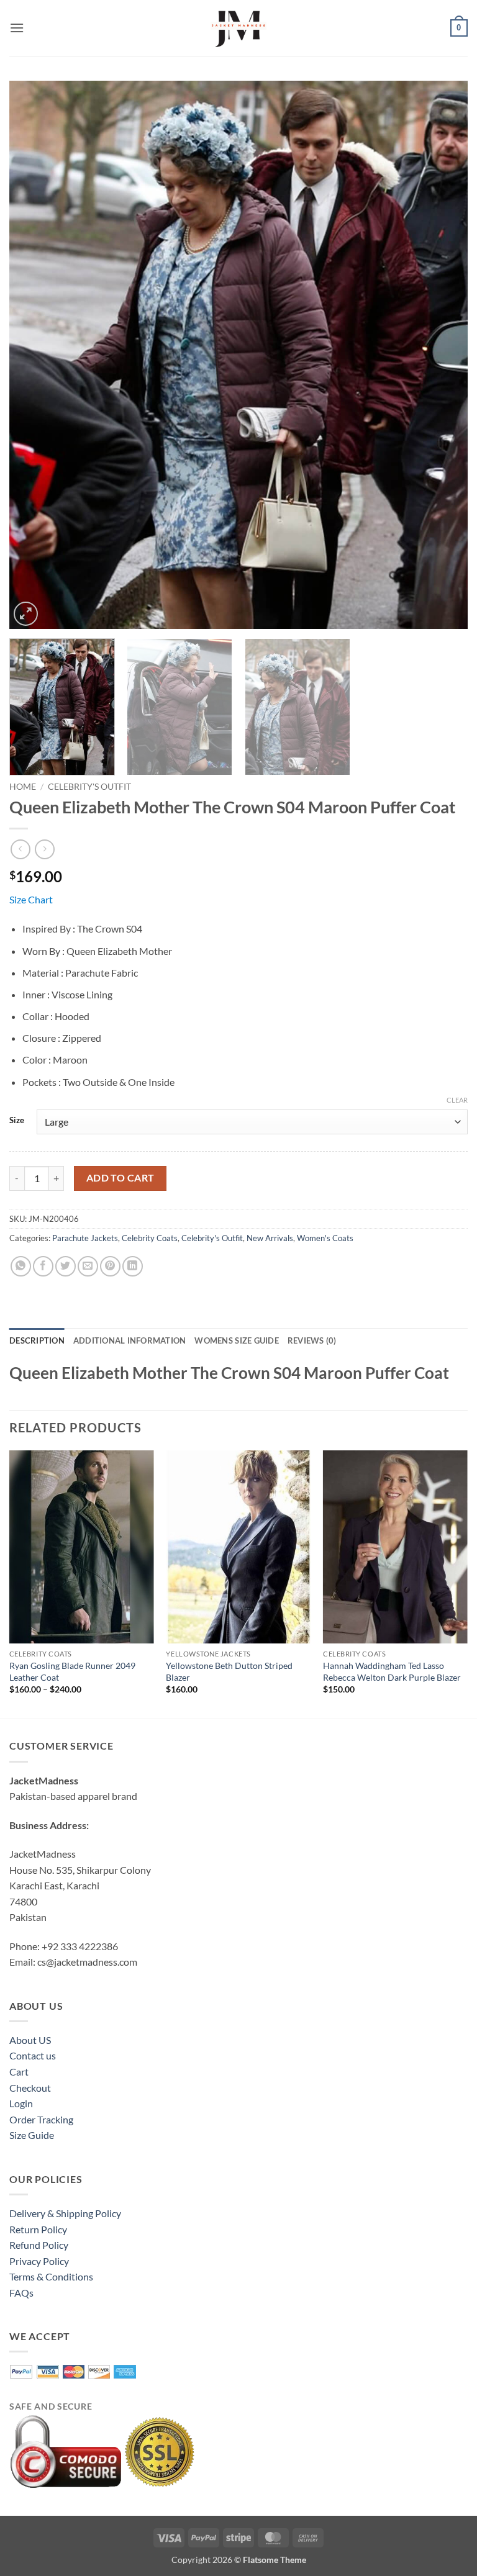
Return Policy (38, 2229)
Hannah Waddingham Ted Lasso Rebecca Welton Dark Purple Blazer (392, 1671)
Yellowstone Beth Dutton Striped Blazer (229, 1671)
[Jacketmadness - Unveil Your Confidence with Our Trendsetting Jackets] (238, 28)
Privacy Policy (39, 2261)
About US (30, 2040)
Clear (457, 1100)
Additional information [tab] (130, 1340)
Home (23, 787)
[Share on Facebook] (43, 1266)
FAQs (21, 2293)
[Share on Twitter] (66, 1266)
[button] (17, 28)
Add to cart (120, 1178)
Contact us (33, 2055)
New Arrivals (270, 1238)
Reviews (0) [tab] (312, 1340)
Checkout (30, 2088)
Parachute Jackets (85, 1238)
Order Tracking (41, 2119)
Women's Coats (325, 1238)
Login (21, 2103)
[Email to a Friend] (88, 1266)
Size (17, 1121)
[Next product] (20, 849)
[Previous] (34, 355)
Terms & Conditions (51, 2276)
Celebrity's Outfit (89, 787)
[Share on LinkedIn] (133, 1266)
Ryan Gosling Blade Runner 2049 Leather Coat (72, 1671)
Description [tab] (37, 1340)
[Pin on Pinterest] (110, 1266)
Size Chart (31, 899)
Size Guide (32, 2135)
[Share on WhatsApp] (21, 1266)
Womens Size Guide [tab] (236, 1340)
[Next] (443, 355)
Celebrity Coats (150, 1238)
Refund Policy (39, 2245)
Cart (19, 2072)
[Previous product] (44, 849)
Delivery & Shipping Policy (65, 2213)
